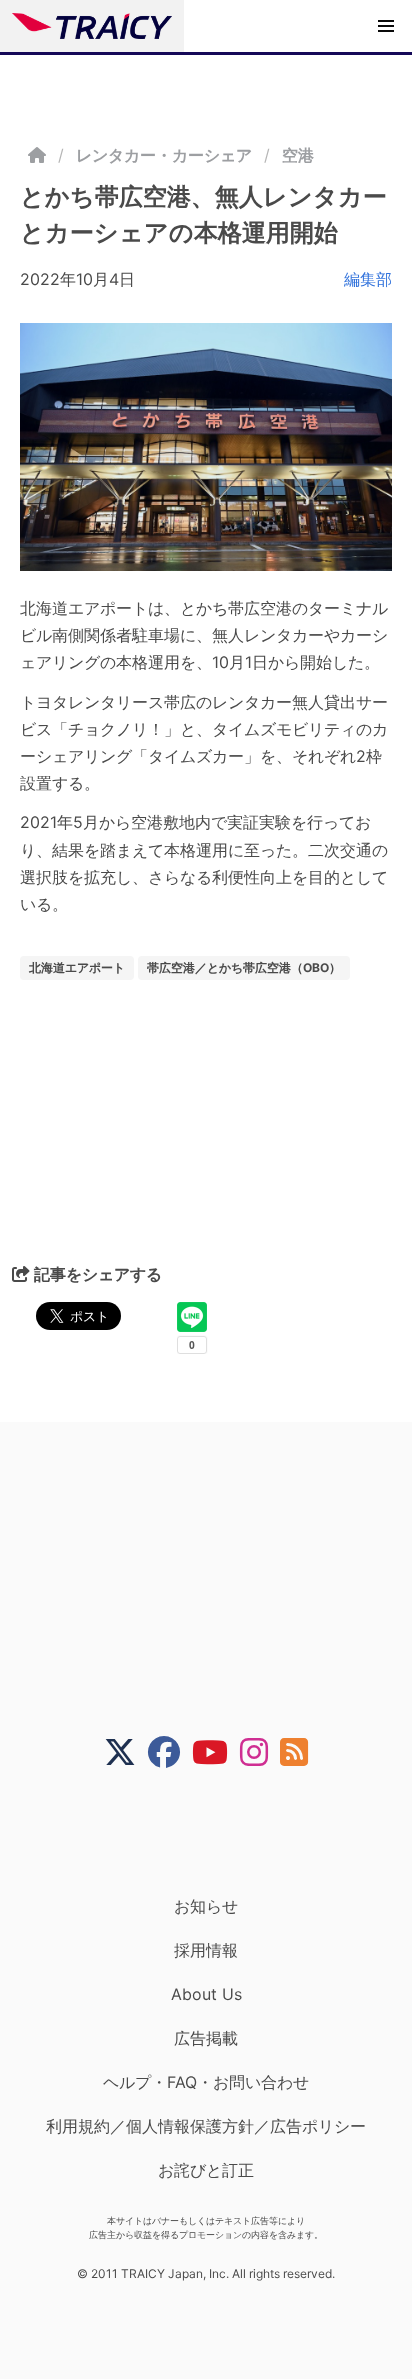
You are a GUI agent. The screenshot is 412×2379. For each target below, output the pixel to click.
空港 (298, 155)
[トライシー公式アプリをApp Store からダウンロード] (218, 1832)
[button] (386, 26)
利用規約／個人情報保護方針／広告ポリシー (206, 2126)
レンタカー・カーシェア (164, 155)
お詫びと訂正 (206, 2170)
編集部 (368, 279)
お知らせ (206, 1906)
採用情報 (206, 1950)
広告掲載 (206, 2038)
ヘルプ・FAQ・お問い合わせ (206, 2082)
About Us (206, 1994)
